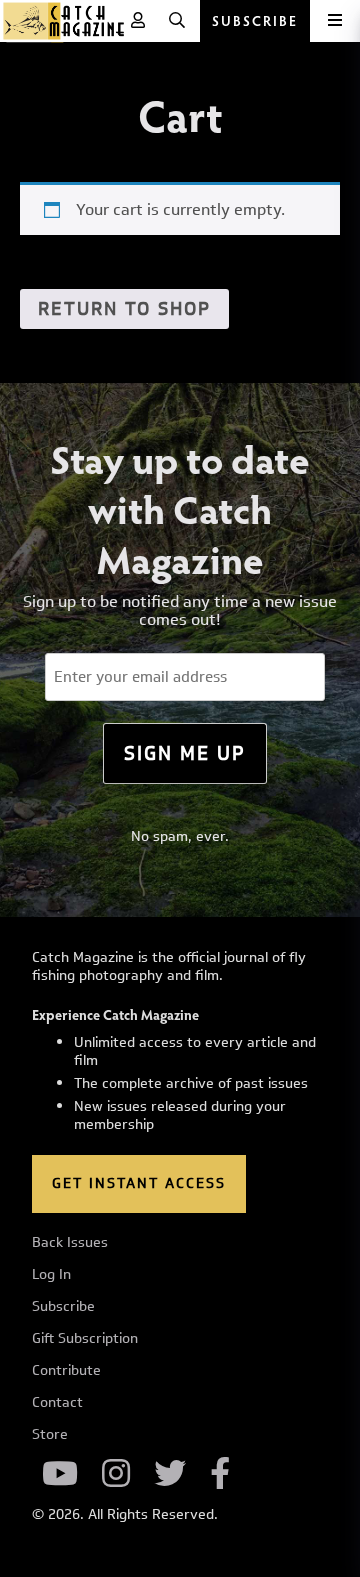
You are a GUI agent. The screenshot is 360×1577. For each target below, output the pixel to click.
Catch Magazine (64, 21)
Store (50, 1435)
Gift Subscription (85, 1339)
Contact (57, 1403)
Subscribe (63, 1307)
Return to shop (124, 309)
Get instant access (139, 1183)
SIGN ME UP (185, 753)
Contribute (66, 1371)
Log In (51, 1275)
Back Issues (70, 1243)
